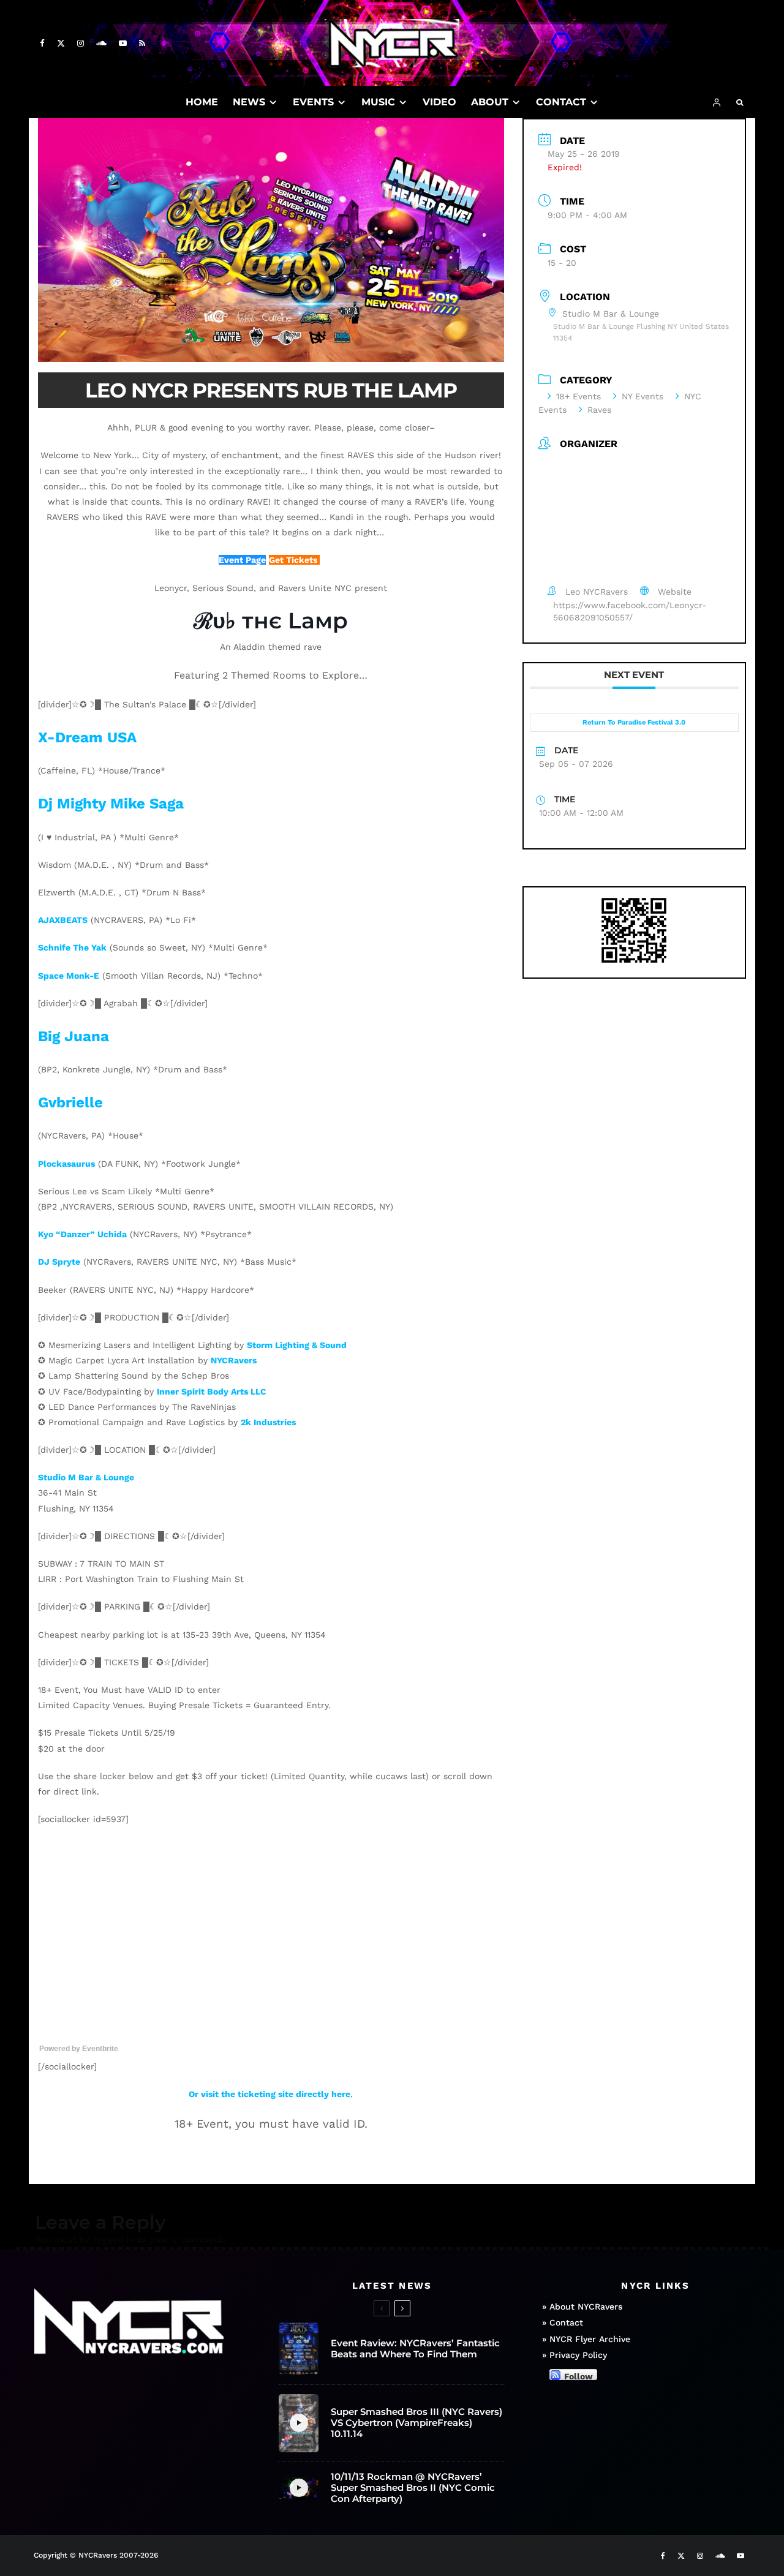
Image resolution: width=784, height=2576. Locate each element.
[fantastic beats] (299, 2349)
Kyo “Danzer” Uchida (82, 1234)
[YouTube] (123, 43)
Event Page (242, 560)
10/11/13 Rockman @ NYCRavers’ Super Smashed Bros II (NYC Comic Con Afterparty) (413, 2488)
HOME (202, 102)
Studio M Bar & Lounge (86, 1477)
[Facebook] (42, 43)
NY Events (643, 396)
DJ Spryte (59, 1262)
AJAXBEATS (63, 920)
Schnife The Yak (72, 947)
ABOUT (490, 102)
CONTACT (561, 102)
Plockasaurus (66, 1164)
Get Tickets (294, 560)
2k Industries (268, 1422)
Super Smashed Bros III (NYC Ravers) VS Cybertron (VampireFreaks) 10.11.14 (417, 2423)
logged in (114, 2240)
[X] (61, 43)
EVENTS (313, 102)
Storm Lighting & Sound (297, 1345)
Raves (599, 410)
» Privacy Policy (575, 2355)
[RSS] (142, 43)
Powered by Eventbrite (79, 2049)
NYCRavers (234, 1360)
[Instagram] (81, 43)
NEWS (249, 102)
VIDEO (439, 102)
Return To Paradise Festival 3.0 (634, 722)
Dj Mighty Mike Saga (111, 804)
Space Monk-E (69, 976)
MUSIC (378, 102)
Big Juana (73, 1036)
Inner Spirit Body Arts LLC (212, 1392)
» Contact (563, 2322)
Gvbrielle (70, 1102)
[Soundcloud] (101, 43)
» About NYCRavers (582, 2307)
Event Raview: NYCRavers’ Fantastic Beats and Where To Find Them (415, 2349)
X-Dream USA (87, 737)
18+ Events (579, 396)
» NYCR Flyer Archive (586, 2339)
